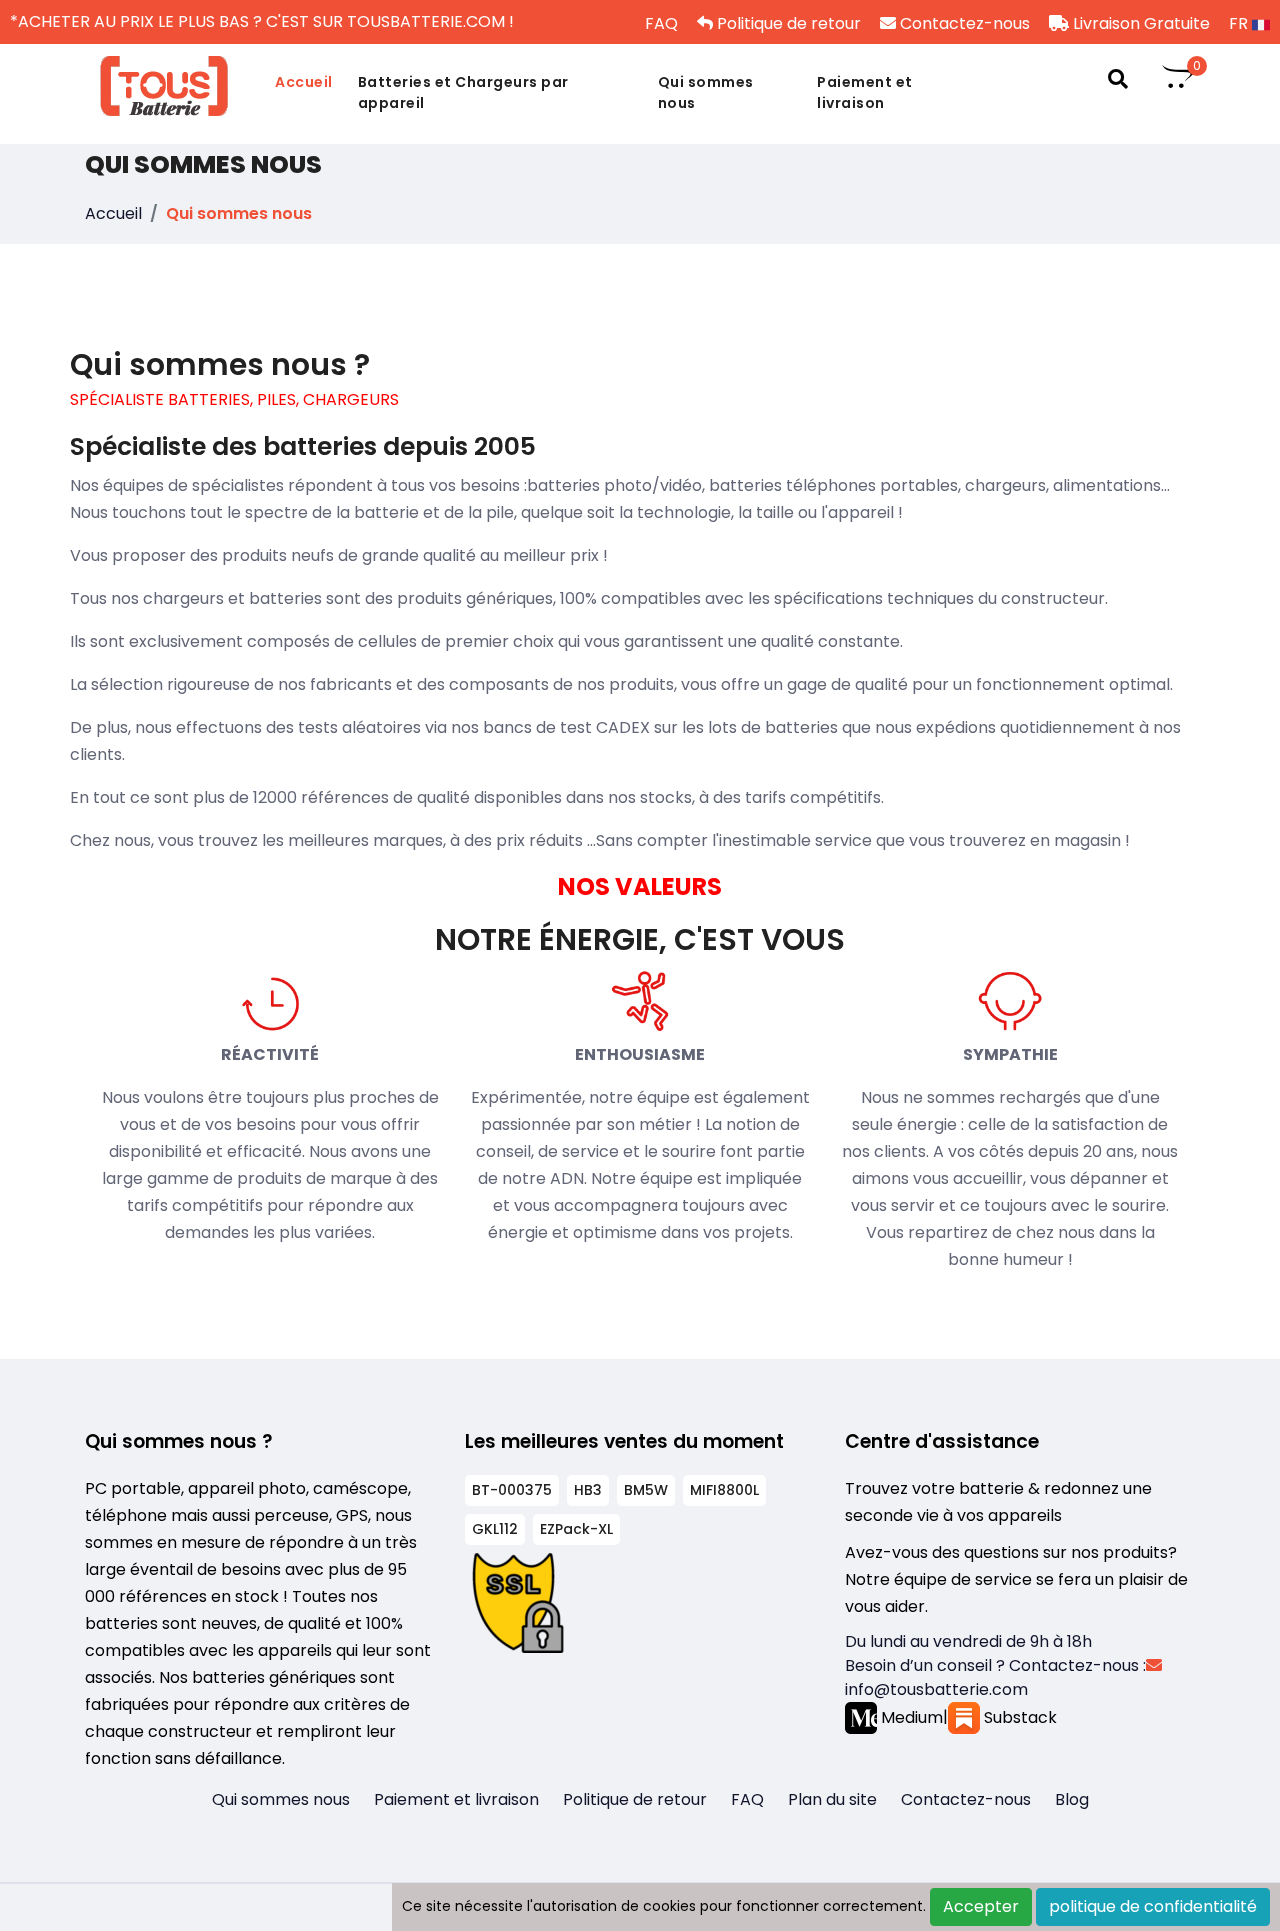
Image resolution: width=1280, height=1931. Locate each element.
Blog (1072, 1799)
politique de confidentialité (1153, 1906)
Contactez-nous (963, 23)
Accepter (981, 1906)
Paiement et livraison (865, 92)
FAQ (659, 23)
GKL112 (495, 1529)
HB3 (588, 1490)
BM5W (646, 1490)
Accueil (304, 82)
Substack (1018, 1717)
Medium (910, 1717)
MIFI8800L (724, 1490)
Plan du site (832, 1799)
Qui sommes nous (706, 92)
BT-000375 (512, 1490)
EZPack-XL (576, 1529)
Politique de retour (787, 23)
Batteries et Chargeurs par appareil (463, 92)
